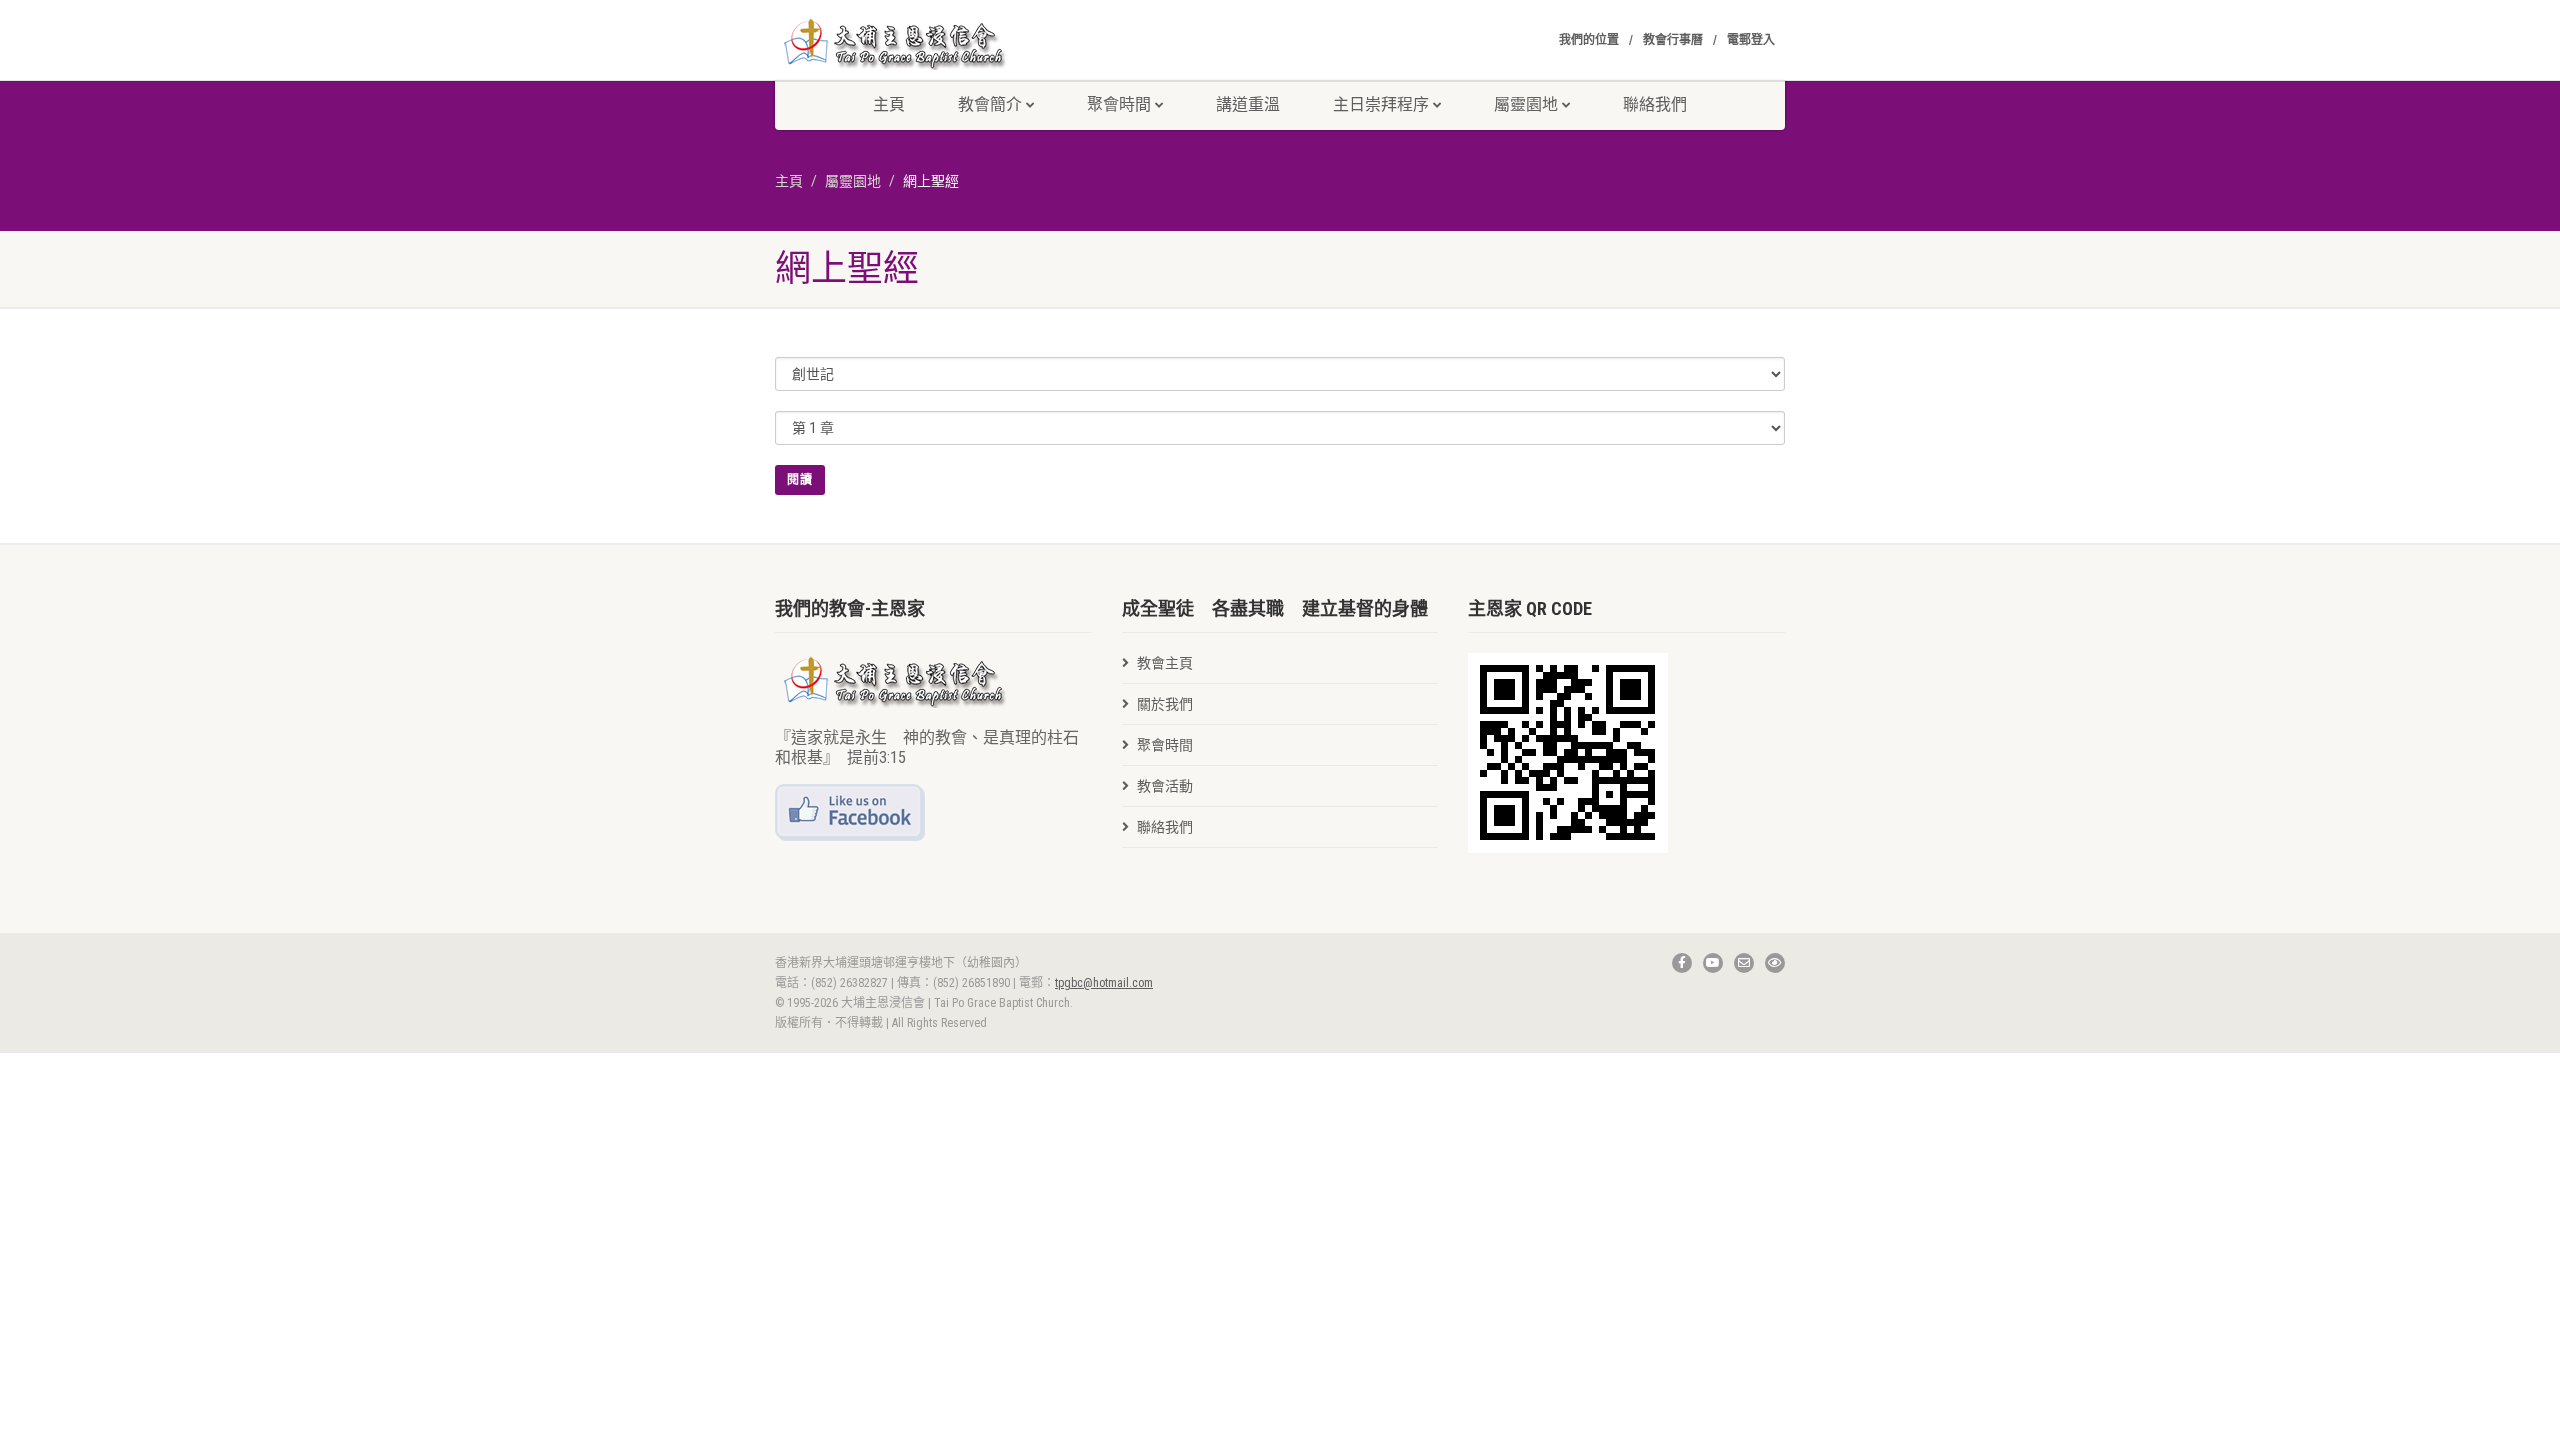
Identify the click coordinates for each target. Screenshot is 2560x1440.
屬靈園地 (853, 181)
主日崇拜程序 (1381, 104)
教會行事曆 (1673, 40)
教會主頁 (1165, 663)
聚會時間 (1119, 104)
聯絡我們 (1655, 104)
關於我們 (1165, 704)
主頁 (889, 104)
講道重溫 (1248, 104)
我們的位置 (1589, 40)
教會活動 (1165, 786)
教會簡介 (990, 104)
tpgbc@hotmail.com (1104, 983)
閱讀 (800, 480)
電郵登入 (1751, 40)
